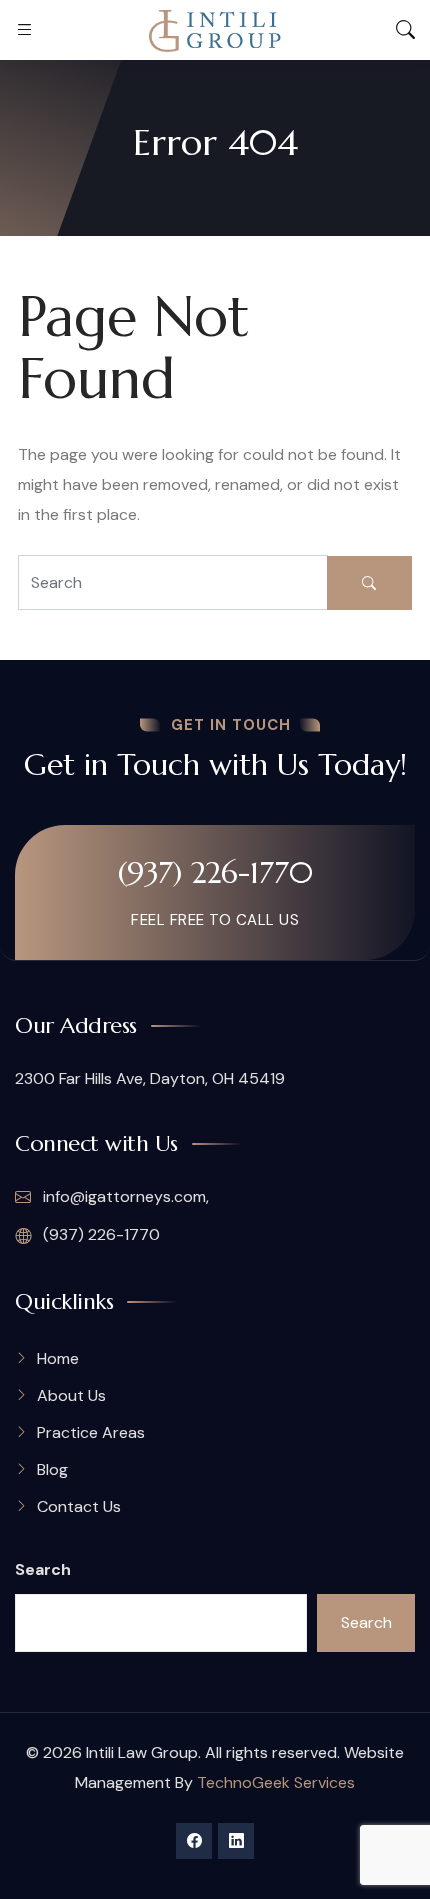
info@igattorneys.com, (124, 1196)
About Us (71, 1395)
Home (58, 1358)
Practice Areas (91, 1432)
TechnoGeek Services (276, 1782)
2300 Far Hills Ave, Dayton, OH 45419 (150, 1078)
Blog (52, 1469)
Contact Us (79, 1506)
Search (43, 1569)
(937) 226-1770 (215, 872)
